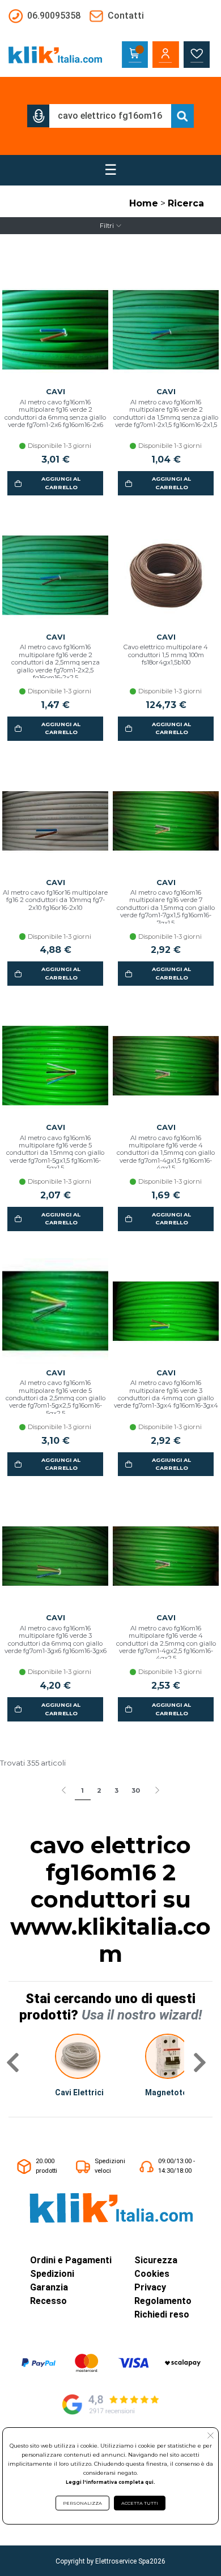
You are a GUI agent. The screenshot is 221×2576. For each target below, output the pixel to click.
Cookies (152, 2274)
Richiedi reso (162, 2314)
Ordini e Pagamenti (71, 2260)
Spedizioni (52, 2274)
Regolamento (163, 2301)
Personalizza (82, 2503)
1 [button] (82, 1790)
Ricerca (186, 203)
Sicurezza (156, 2260)
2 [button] (99, 1790)
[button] (39, 116)
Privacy (150, 2287)
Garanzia (49, 2287)
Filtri (107, 226)
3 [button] (116, 1790)
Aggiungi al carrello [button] (61, 483)
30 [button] (136, 1790)
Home (144, 203)
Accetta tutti (140, 2503)
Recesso (48, 2301)
